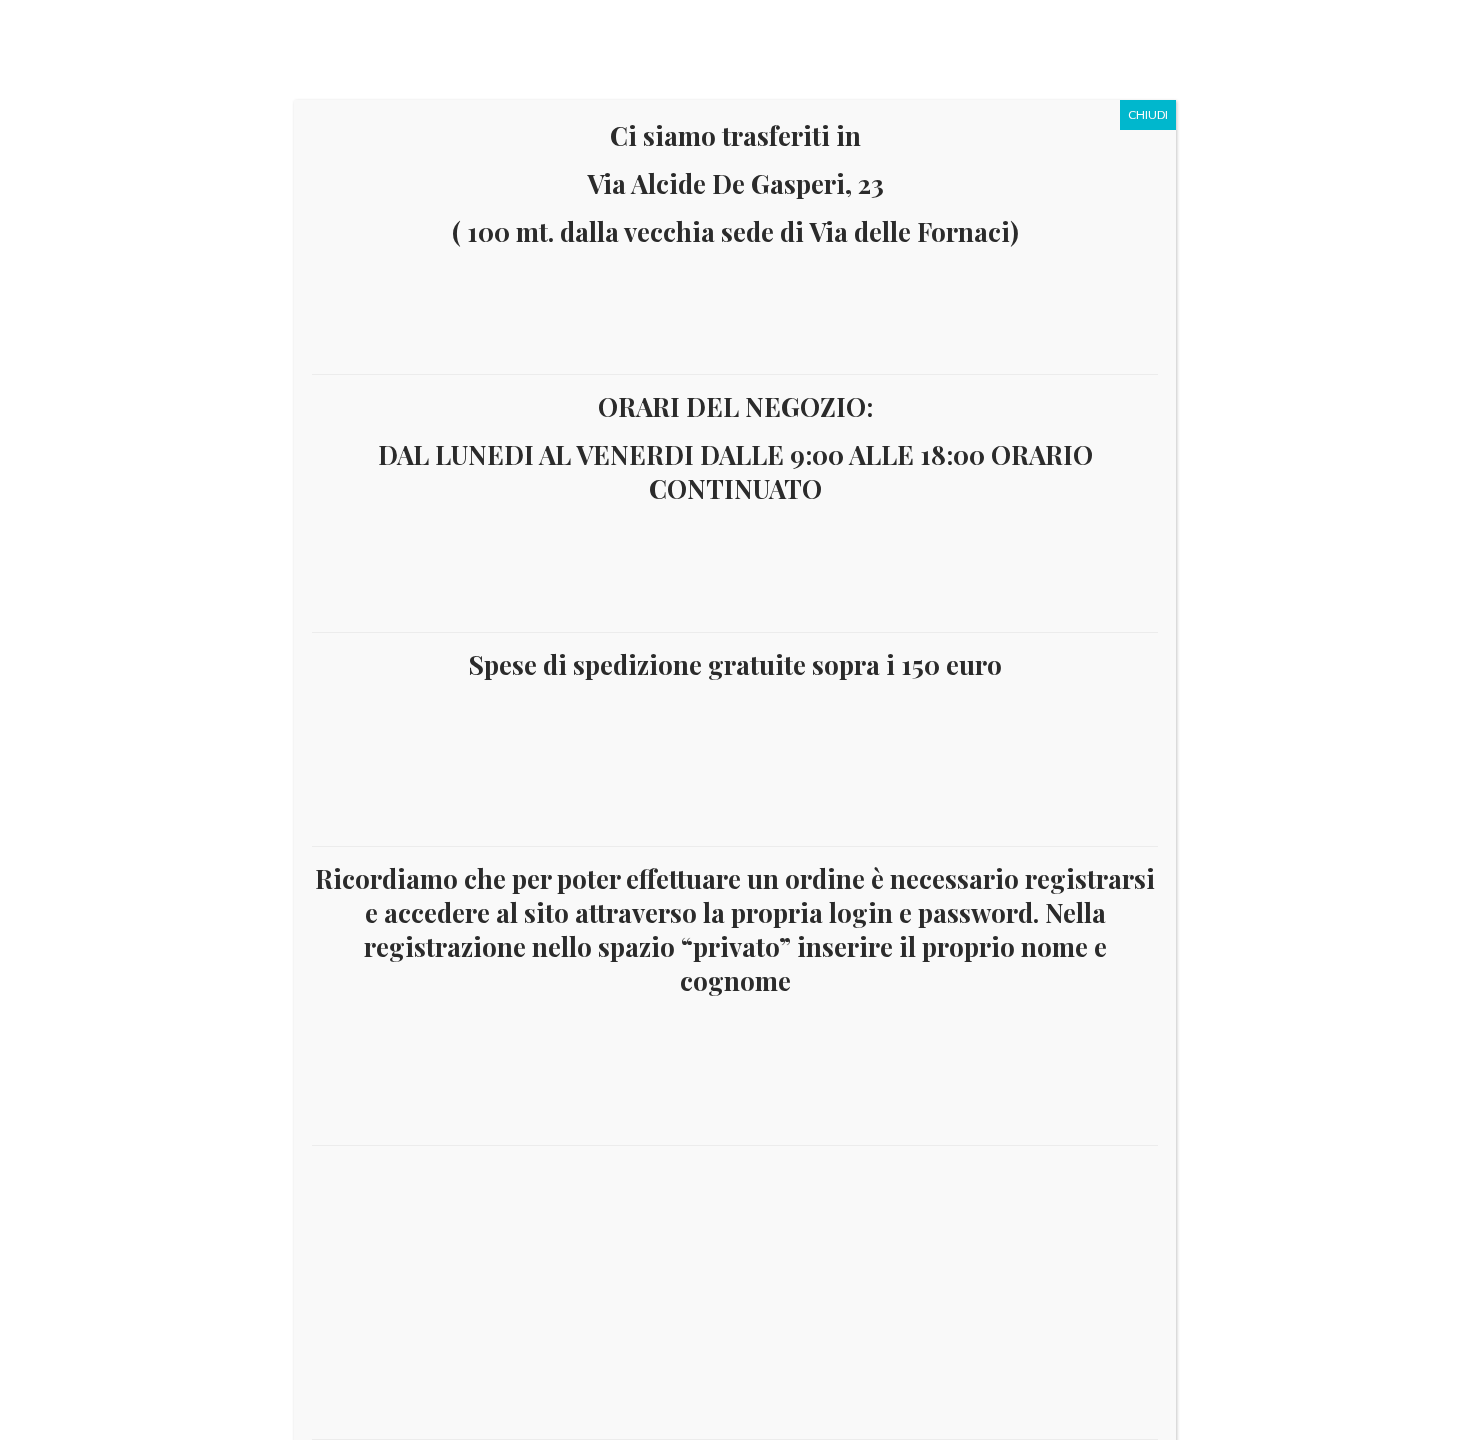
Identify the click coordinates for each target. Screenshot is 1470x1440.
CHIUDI (1148, 114)
